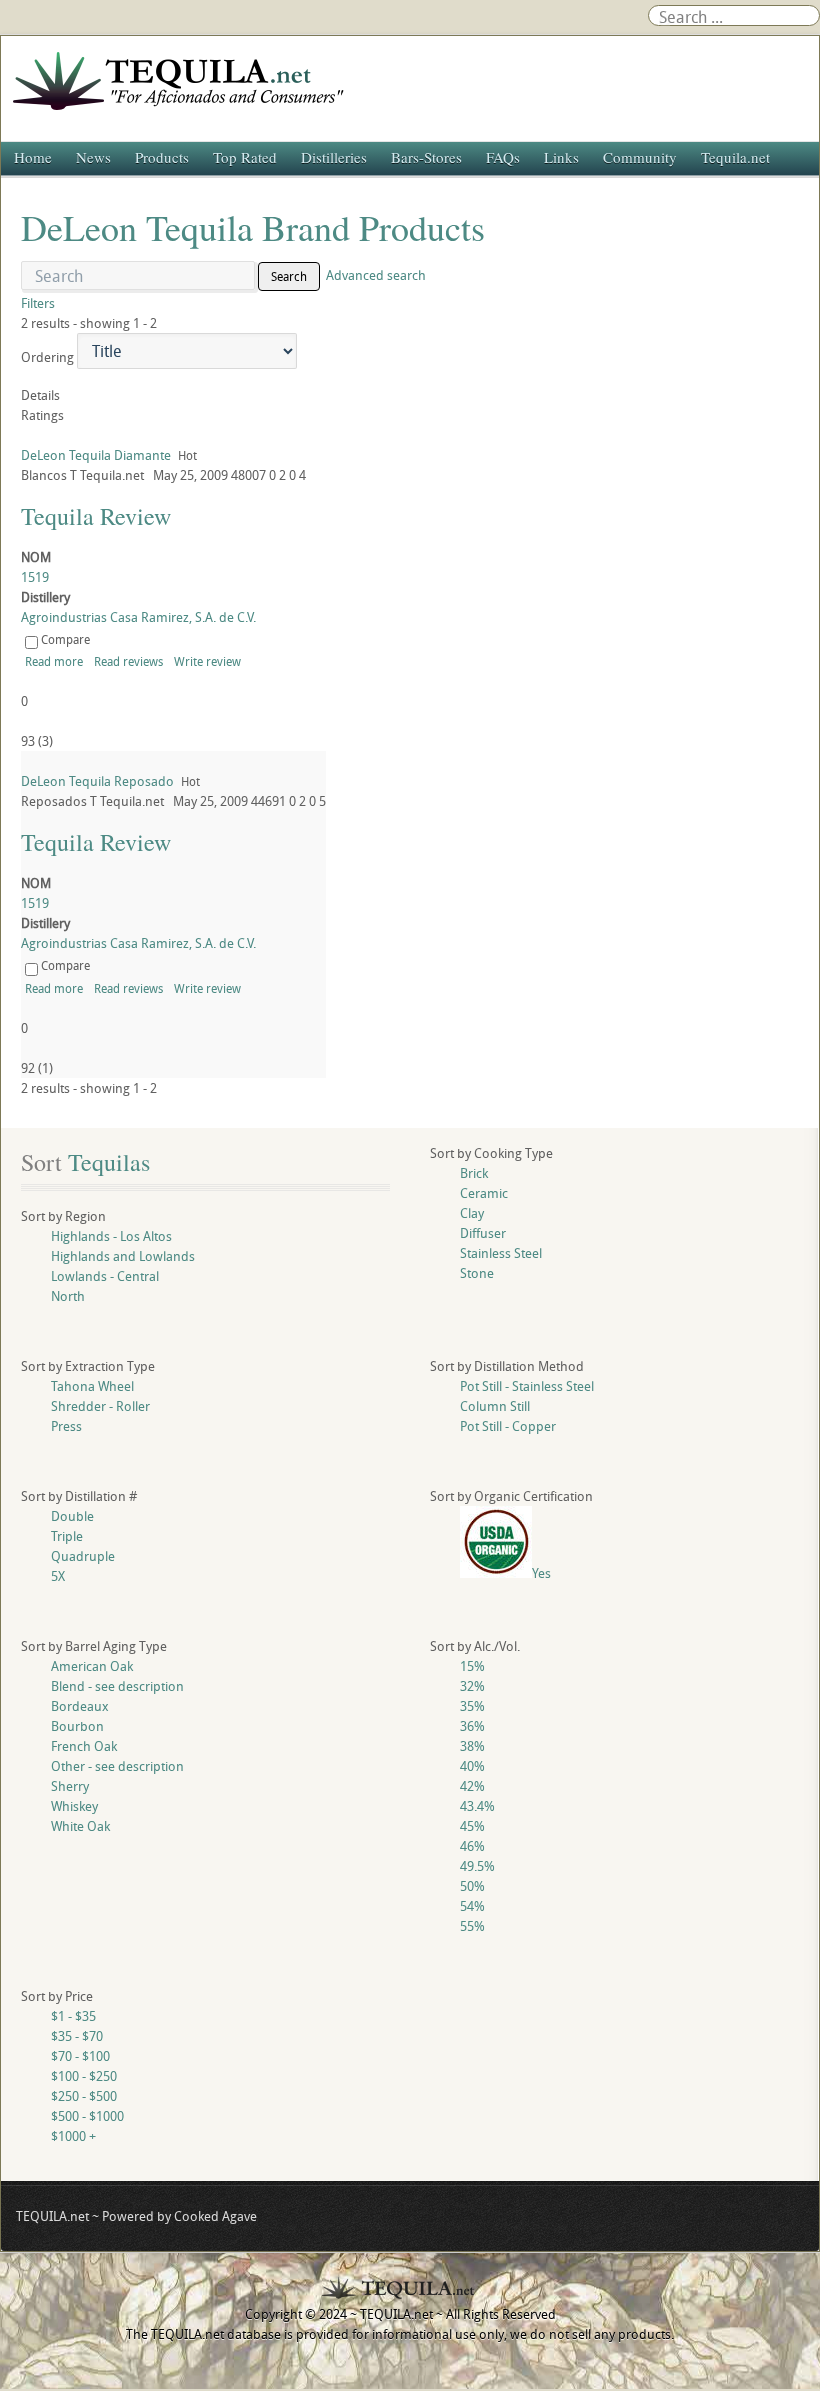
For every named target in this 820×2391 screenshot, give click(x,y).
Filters (38, 303)
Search (289, 276)
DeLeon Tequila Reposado (97, 781)
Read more (54, 661)
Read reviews (128, 661)
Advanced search (376, 275)
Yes (541, 1573)
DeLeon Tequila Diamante (96, 455)
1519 (35, 577)
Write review (207, 661)
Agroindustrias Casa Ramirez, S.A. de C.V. (138, 617)
